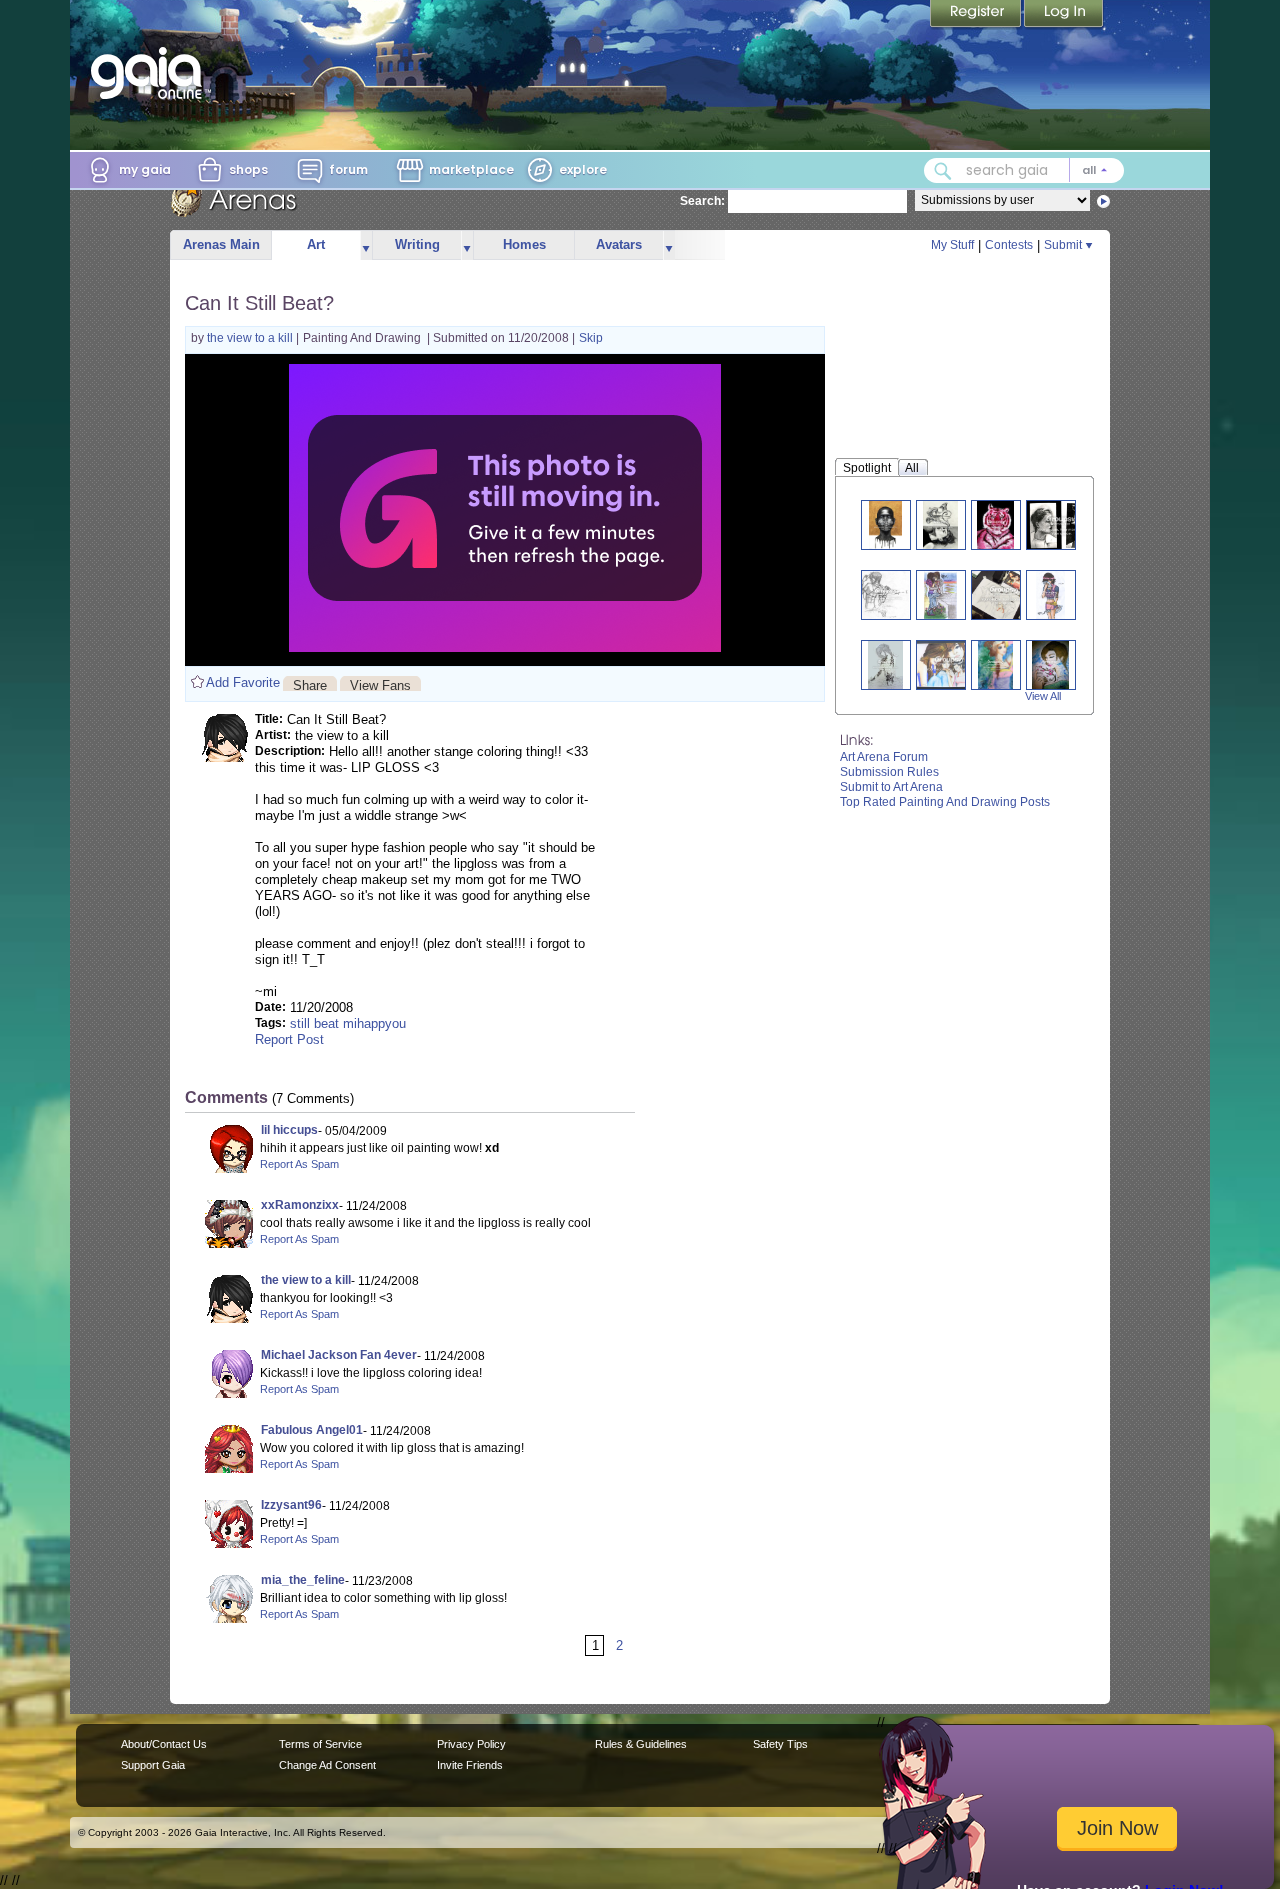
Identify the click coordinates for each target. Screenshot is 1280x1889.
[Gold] (886, 524)
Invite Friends (470, 1765)
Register (977, 15)
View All (1043, 696)
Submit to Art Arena (891, 787)
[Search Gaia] (943, 171)
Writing (417, 244)
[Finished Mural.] (949, 664)
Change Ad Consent (327, 1765)
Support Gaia (153, 1765)
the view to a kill (251, 338)
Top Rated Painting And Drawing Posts (945, 802)
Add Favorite (243, 682)
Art (316, 244)
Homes (524, 244)
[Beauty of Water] (996, 664)
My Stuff (952, 245)
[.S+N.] (941, 594)
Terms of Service (320, 1744)
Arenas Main (221, 244)
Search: (702, 201)
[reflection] (1062, 524)
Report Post (289, 1039)
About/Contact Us (164, 1744)
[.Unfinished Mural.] (1004, 594)
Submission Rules (889, 772)
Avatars (619, 244)
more (366, 245)
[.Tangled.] (885, 594)
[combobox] (1024, 170)
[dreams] (940, 524)
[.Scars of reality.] (886, 664)
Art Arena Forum (884, 757)
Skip (591, 338)
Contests (1009, 245)
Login (1064, 15)
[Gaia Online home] (151, 73)
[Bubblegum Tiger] (996, 524)
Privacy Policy (471, 1744)
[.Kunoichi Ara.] (1050, 594)
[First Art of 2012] (1050, 664)
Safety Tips (780, 1744)
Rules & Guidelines (641, 1744)
